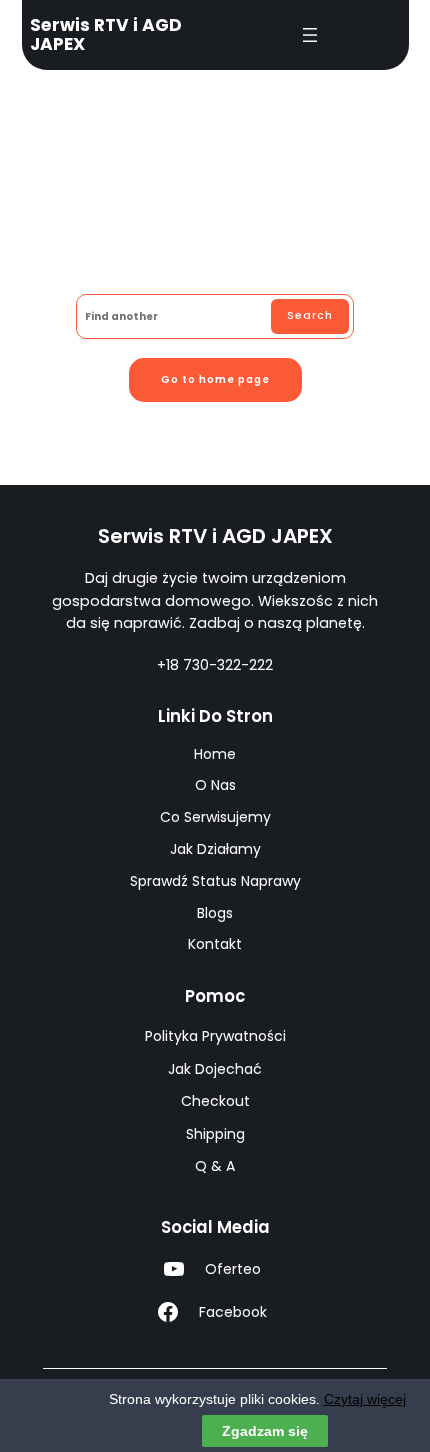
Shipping (215, 1134)
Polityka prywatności (215, 1036)
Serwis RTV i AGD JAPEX (106, 34)
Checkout (215, 1101)
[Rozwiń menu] (310, 35)
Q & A (215, 1166)
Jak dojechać (215, 1069)
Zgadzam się (265, 1431)
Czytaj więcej (365, 1399)
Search (310, 315)
